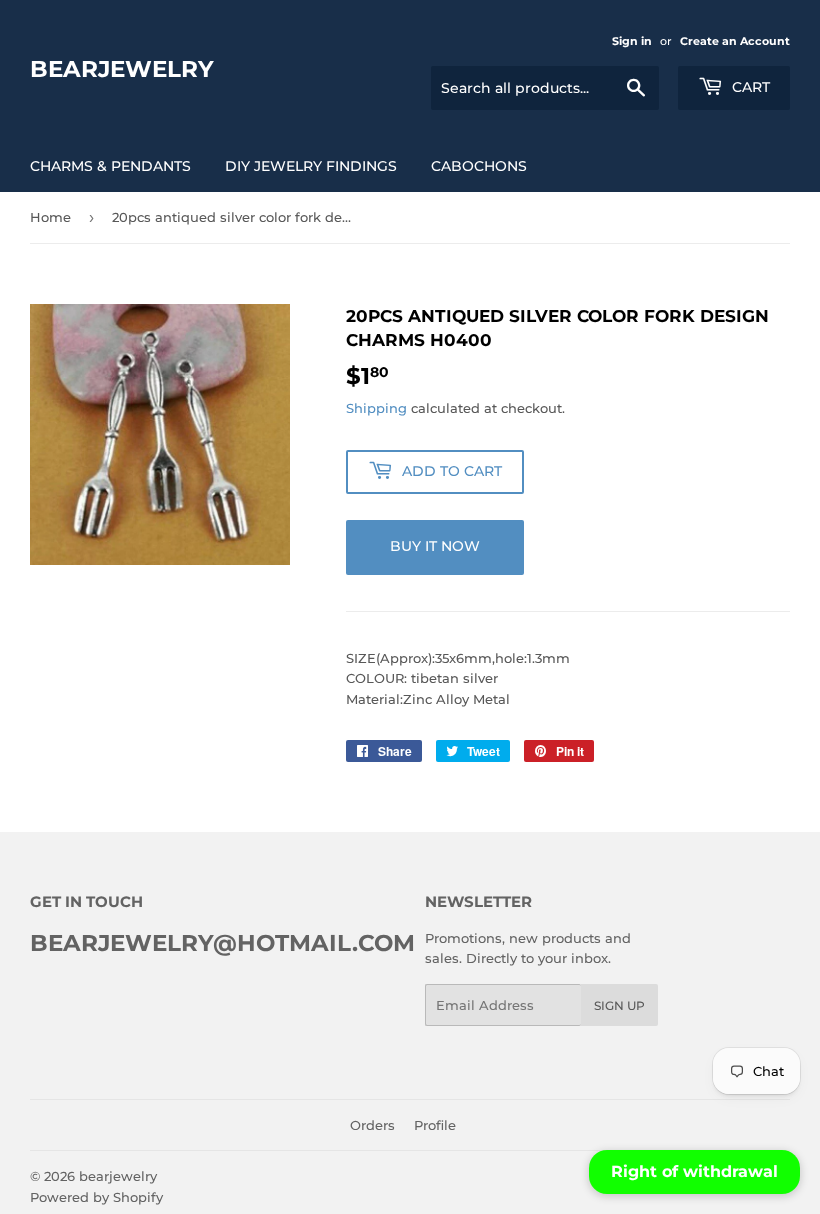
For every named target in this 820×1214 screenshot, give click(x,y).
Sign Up (619, 1005)
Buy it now (435, 546)
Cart (749, 87)
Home (50, 217)
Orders (372, 1125)
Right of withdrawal (694, 1171)
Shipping (376, 408)
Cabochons (479, 166)
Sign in (632, 41)
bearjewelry (122, 69)
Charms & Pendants (110, 166)
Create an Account (735, 41)
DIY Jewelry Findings (311, 166)
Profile (435, 1125)
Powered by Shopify (96, 1197)
